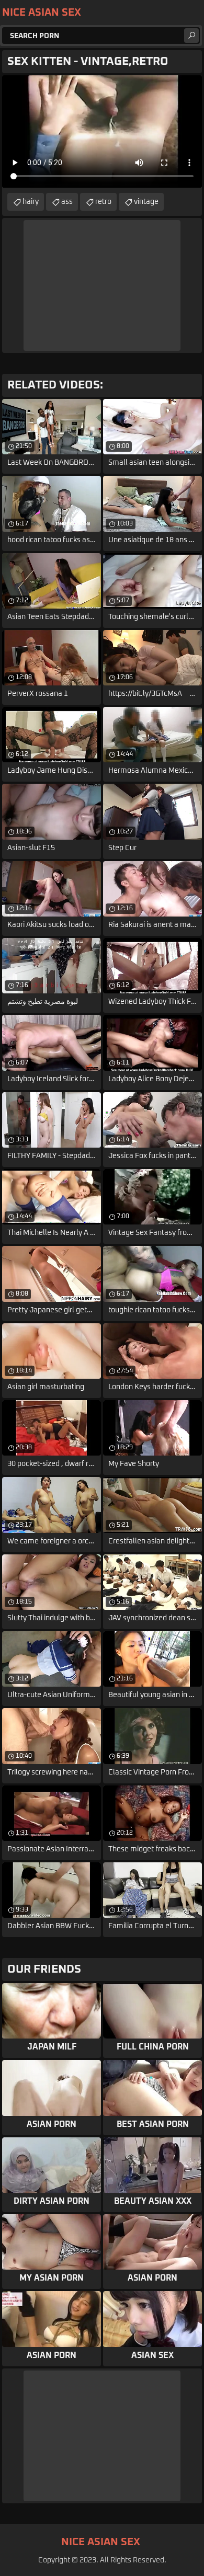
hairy (31, 202)
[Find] (191, 36)
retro (103, 202)
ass (67, 202)
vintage (146, 202)
